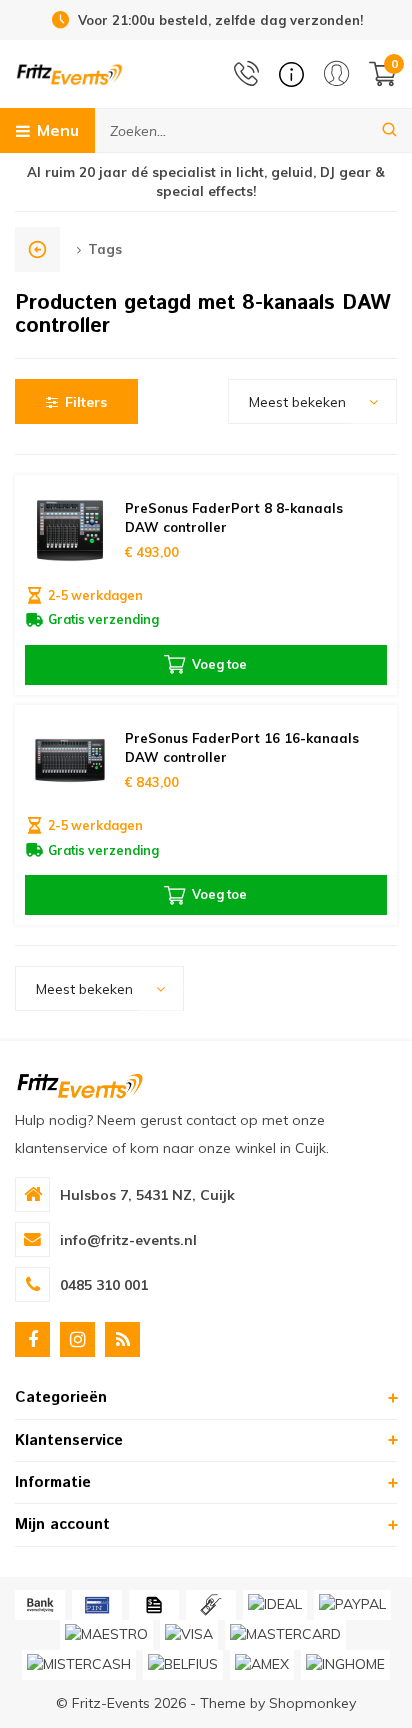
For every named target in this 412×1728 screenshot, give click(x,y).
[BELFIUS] (183, 1665)
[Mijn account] (336, 73)
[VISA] (189, 1635)
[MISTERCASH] (79, 1665)
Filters (86, 402)
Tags (105, 249)
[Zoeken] (389, 130)
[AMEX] (262, 1665)
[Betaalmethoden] (40, 1605)
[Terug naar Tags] (37, 249)
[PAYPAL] (352, 1605)
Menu (58, 130)
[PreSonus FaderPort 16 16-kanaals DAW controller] (70, 760)
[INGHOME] (345, 1665)
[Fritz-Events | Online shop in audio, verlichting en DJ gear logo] (69, 73)
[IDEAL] (275, 1605)
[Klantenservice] (291, 74)
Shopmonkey (312, 1703)
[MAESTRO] (106, 1635)
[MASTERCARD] (285, 1635)
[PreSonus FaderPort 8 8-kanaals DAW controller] (70, 530)
